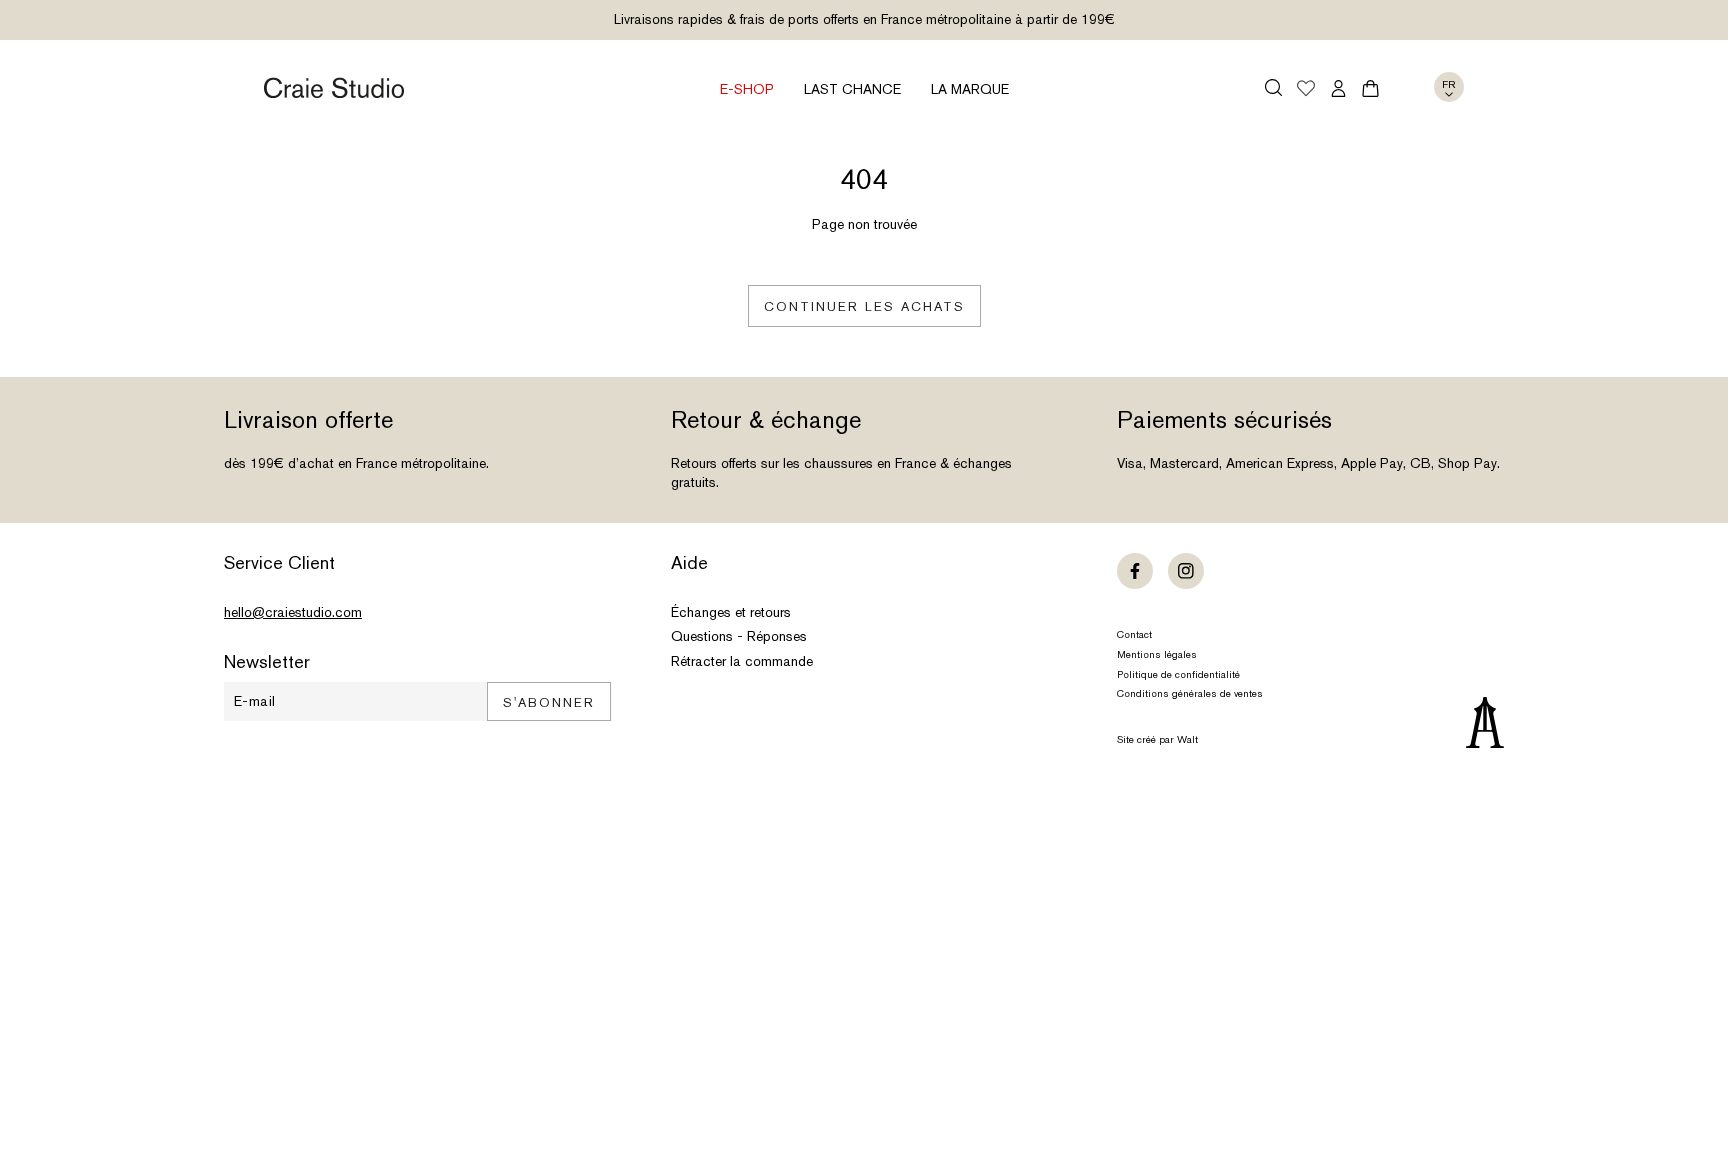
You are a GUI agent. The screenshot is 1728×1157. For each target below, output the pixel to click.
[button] (1273, 87)
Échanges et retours (731, 612)
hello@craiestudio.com (293, 612)
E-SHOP (747, 89)
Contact (1134, 634)
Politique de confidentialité (1178, 674)
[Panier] (1370, 88)
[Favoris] (1306, 90)
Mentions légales (1157, 654)
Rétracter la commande (742, 661)
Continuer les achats (864, 306)
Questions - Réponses (739, 636)
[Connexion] (1338, 88)
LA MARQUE (970, 89)
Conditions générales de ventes (1190, 693)
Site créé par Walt (1157, 739)
